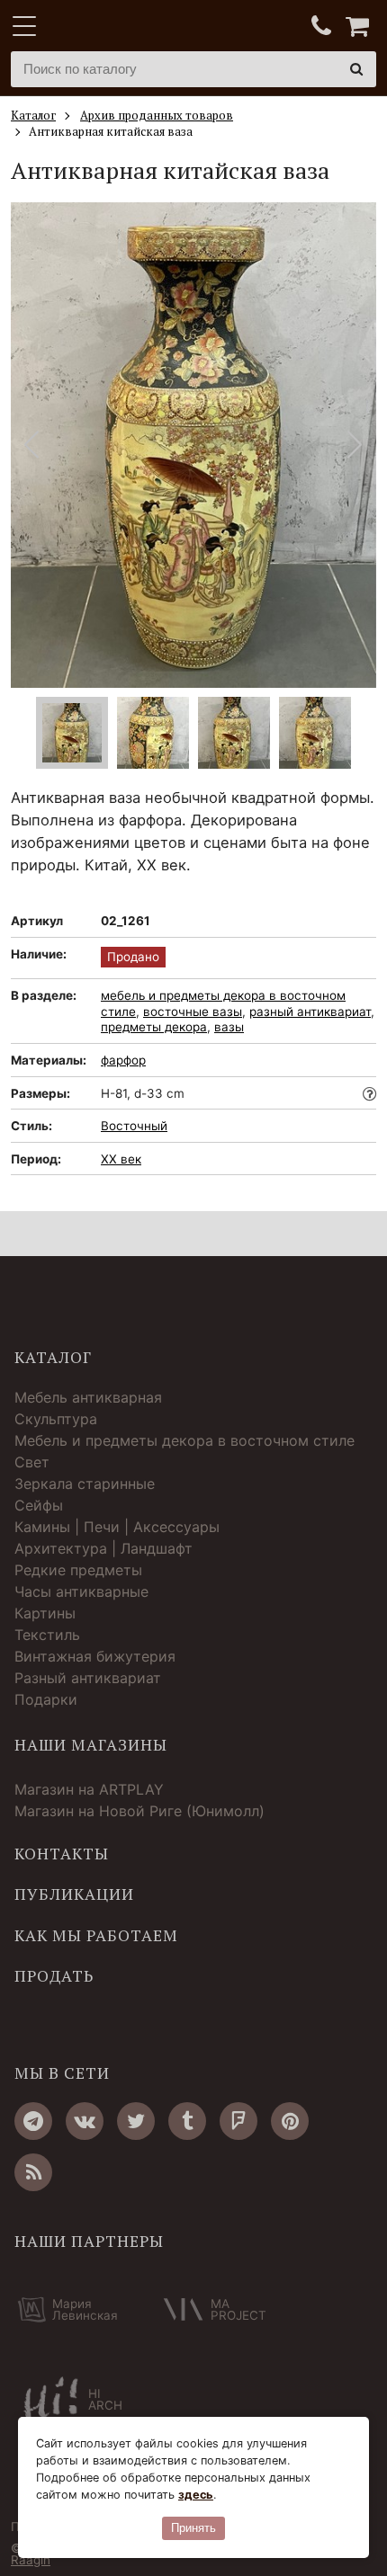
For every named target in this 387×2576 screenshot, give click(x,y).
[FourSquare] (238, 2121)
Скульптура (56, 1419)
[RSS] (33, 2172)
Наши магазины (91, 1745)
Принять (193, 2528)
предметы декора (154, 1027)
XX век (121, 1159)
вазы (229, 1027)
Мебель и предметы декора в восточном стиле (184, 1440)
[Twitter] (136, 2121)
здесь (196, 2495)
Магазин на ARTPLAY (89, 1789)
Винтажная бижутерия (95, 1656)
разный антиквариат (310, 1012)
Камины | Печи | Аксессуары (117, 1527)
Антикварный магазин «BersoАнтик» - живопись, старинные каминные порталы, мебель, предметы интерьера (123, 27)
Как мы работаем (96, 1936)
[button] (355, 445)
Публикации (74, 1894)
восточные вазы (193, 1012)
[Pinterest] (290, 2121)
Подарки (46, 1699)
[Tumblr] (187, 2121)
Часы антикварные (81, 1591)
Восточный (134, 1126)
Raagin (31, 2560)
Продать (54, 1976)
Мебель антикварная (88, 1397)
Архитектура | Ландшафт (103, 1548)
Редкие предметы (78, 1570)
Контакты (62, 1854)
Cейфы (39, 1505)
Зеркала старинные (85, 1484)
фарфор (123, 1060)
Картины (45, 1613)
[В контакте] (85, 2121)
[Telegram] (33, 2121)
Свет (32, 1462)
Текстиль (47, 1635)
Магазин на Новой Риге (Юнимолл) (139, 1811)
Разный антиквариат (88, 1678)
